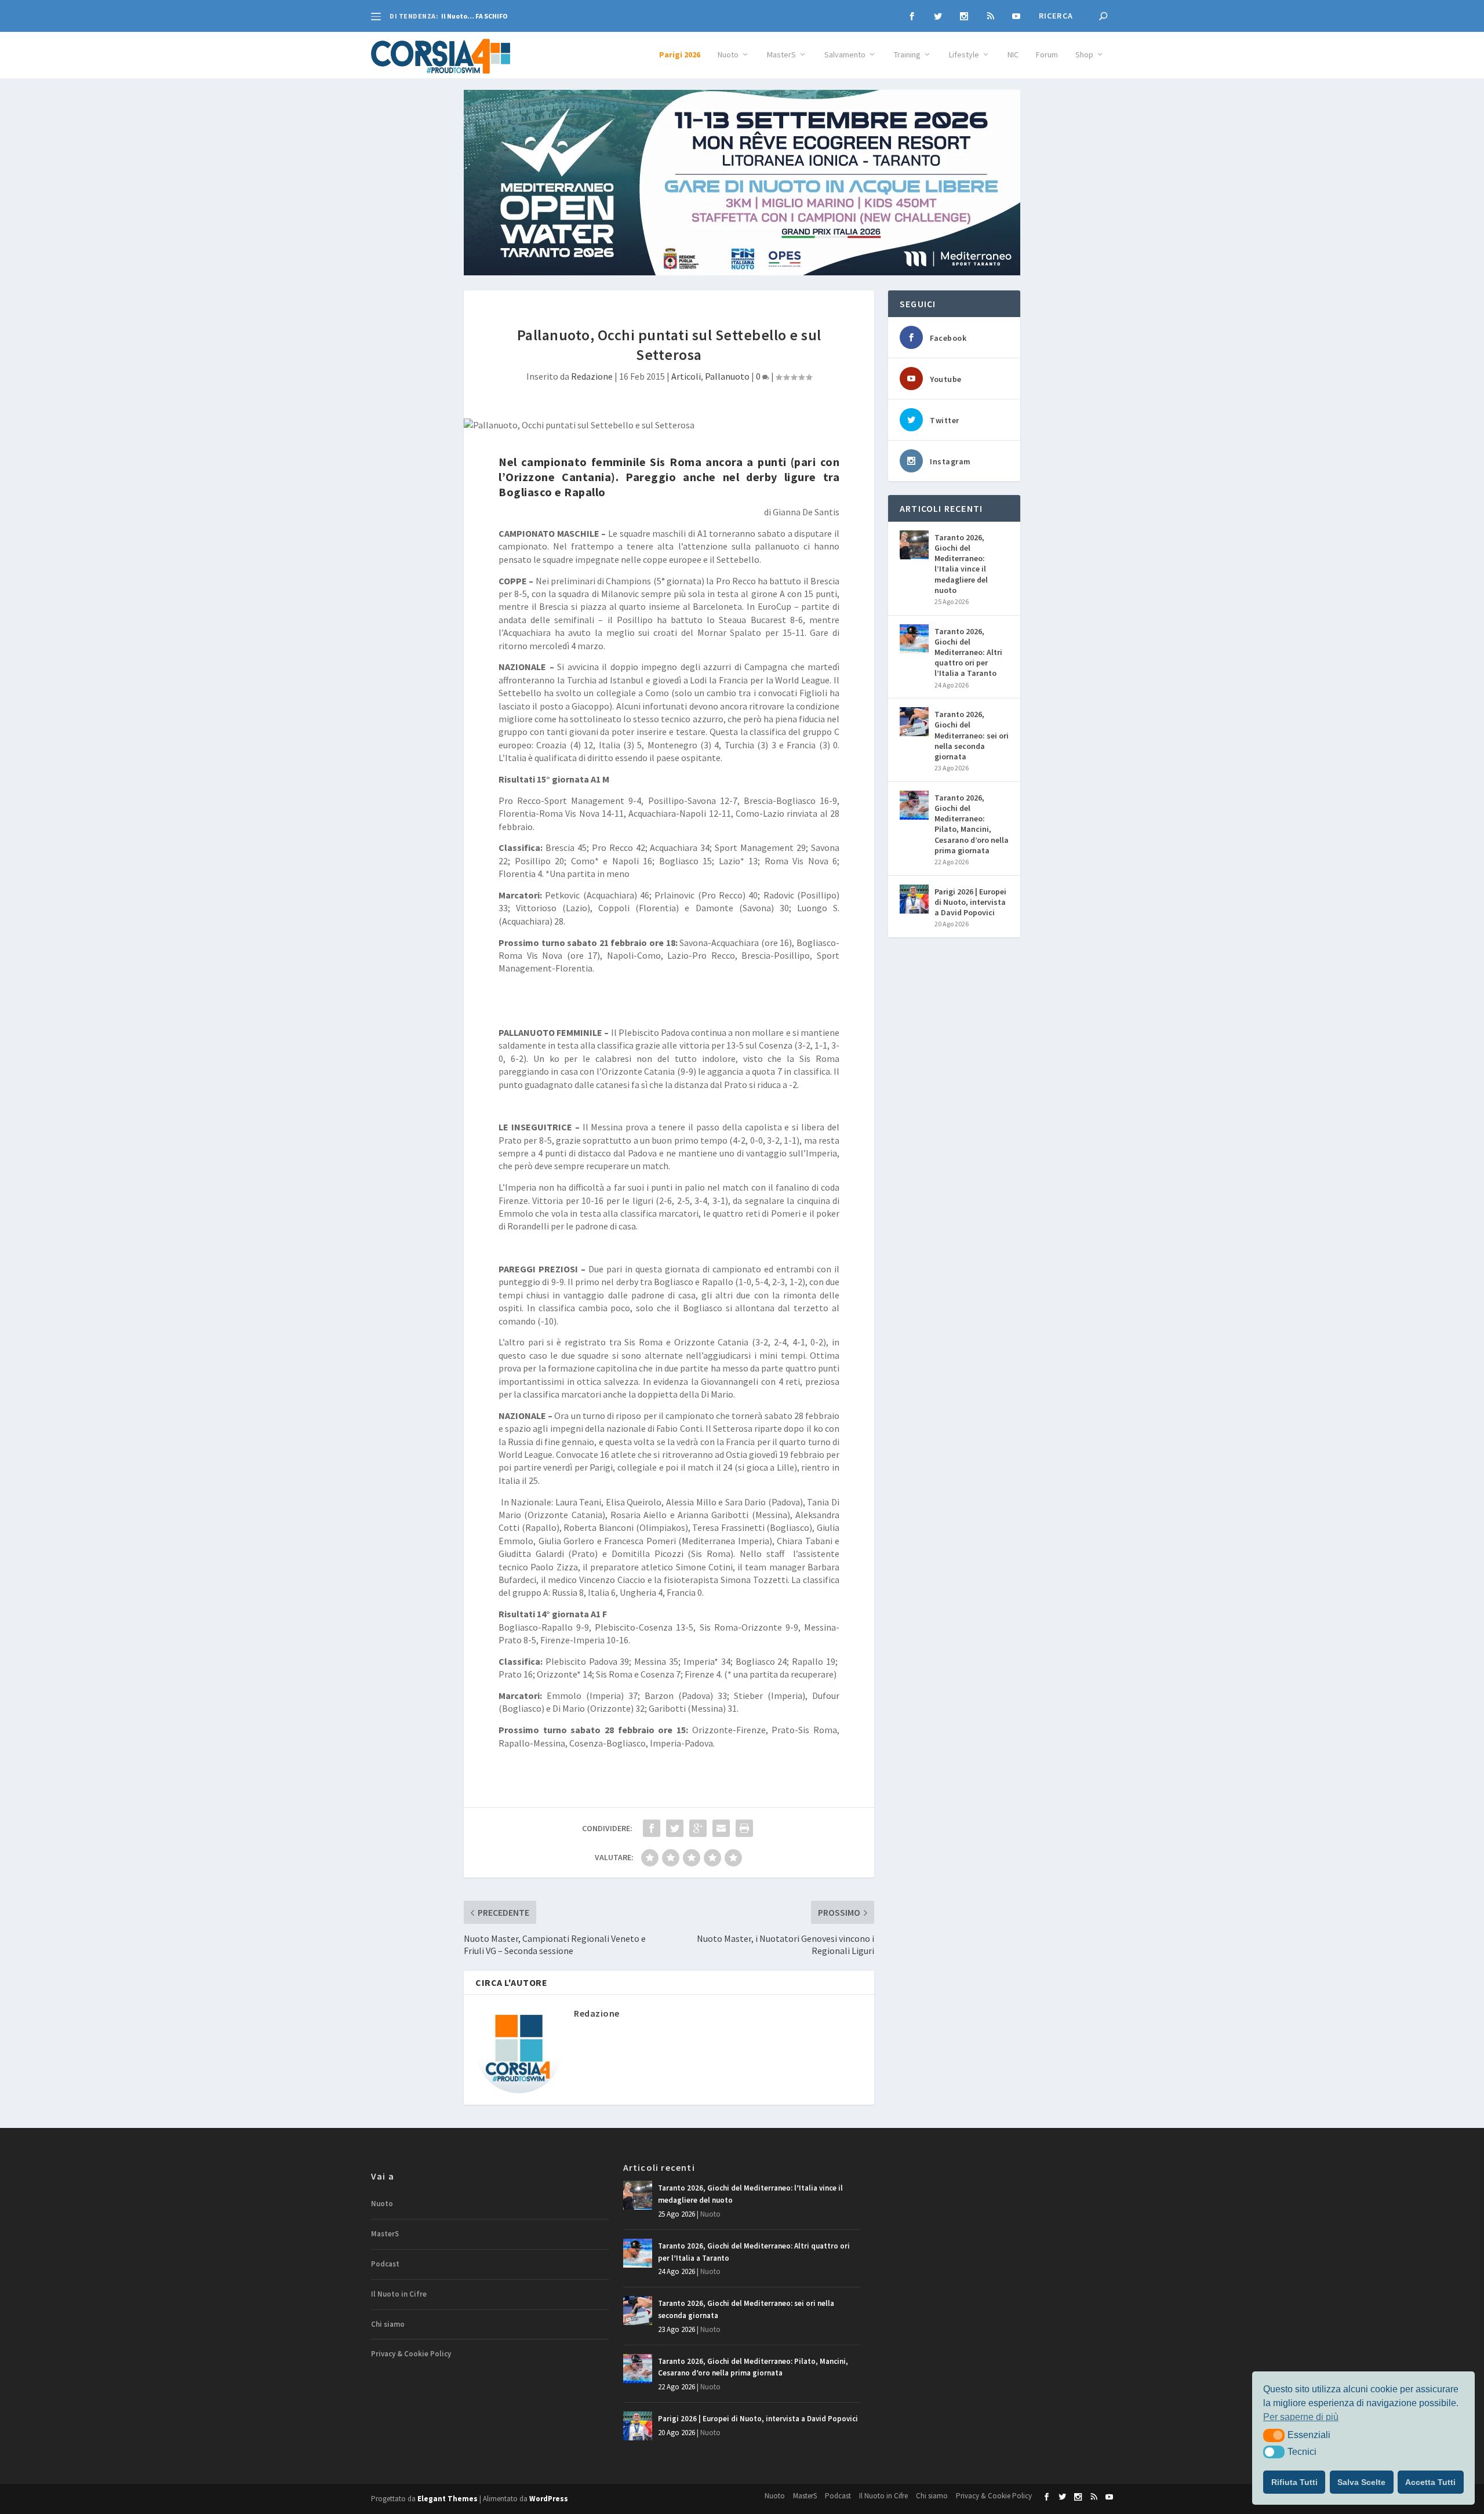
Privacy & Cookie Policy (411, 2354)
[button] (1274, 2435)
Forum (1047, 55)
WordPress (549, 2499)
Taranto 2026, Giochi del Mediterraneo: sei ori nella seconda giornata (972, 735)
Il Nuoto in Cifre (399, 2294)
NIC (1013, 55)
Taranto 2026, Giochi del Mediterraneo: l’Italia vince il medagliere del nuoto (961, 564)
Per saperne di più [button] (1301, 2417)
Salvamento (845, 55)
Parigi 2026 (680, 55)
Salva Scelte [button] (1361, 2482)
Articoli (686, 376)
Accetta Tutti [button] (1430, 2482)
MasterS (781, 55)
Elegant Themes (448, 2499)
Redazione (592, 376)
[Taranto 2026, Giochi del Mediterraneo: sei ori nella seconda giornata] (914, 722)
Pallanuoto (727, 376)
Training (907, 55)
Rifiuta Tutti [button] (1294, 2482)
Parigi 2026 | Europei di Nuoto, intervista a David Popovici (970, 902)
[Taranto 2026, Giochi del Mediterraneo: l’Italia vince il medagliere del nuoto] (914, 545)
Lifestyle (964, 55)
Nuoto (728, 55)
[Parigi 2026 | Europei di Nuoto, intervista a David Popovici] (914, 899)
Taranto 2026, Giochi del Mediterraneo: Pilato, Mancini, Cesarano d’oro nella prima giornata (972, 824)
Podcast (385, 2264)
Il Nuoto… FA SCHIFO (474, 16)
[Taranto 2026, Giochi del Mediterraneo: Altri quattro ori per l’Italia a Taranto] (914, 639)
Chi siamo (388, 2324)
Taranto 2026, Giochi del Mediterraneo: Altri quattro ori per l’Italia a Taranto (968, 652)
